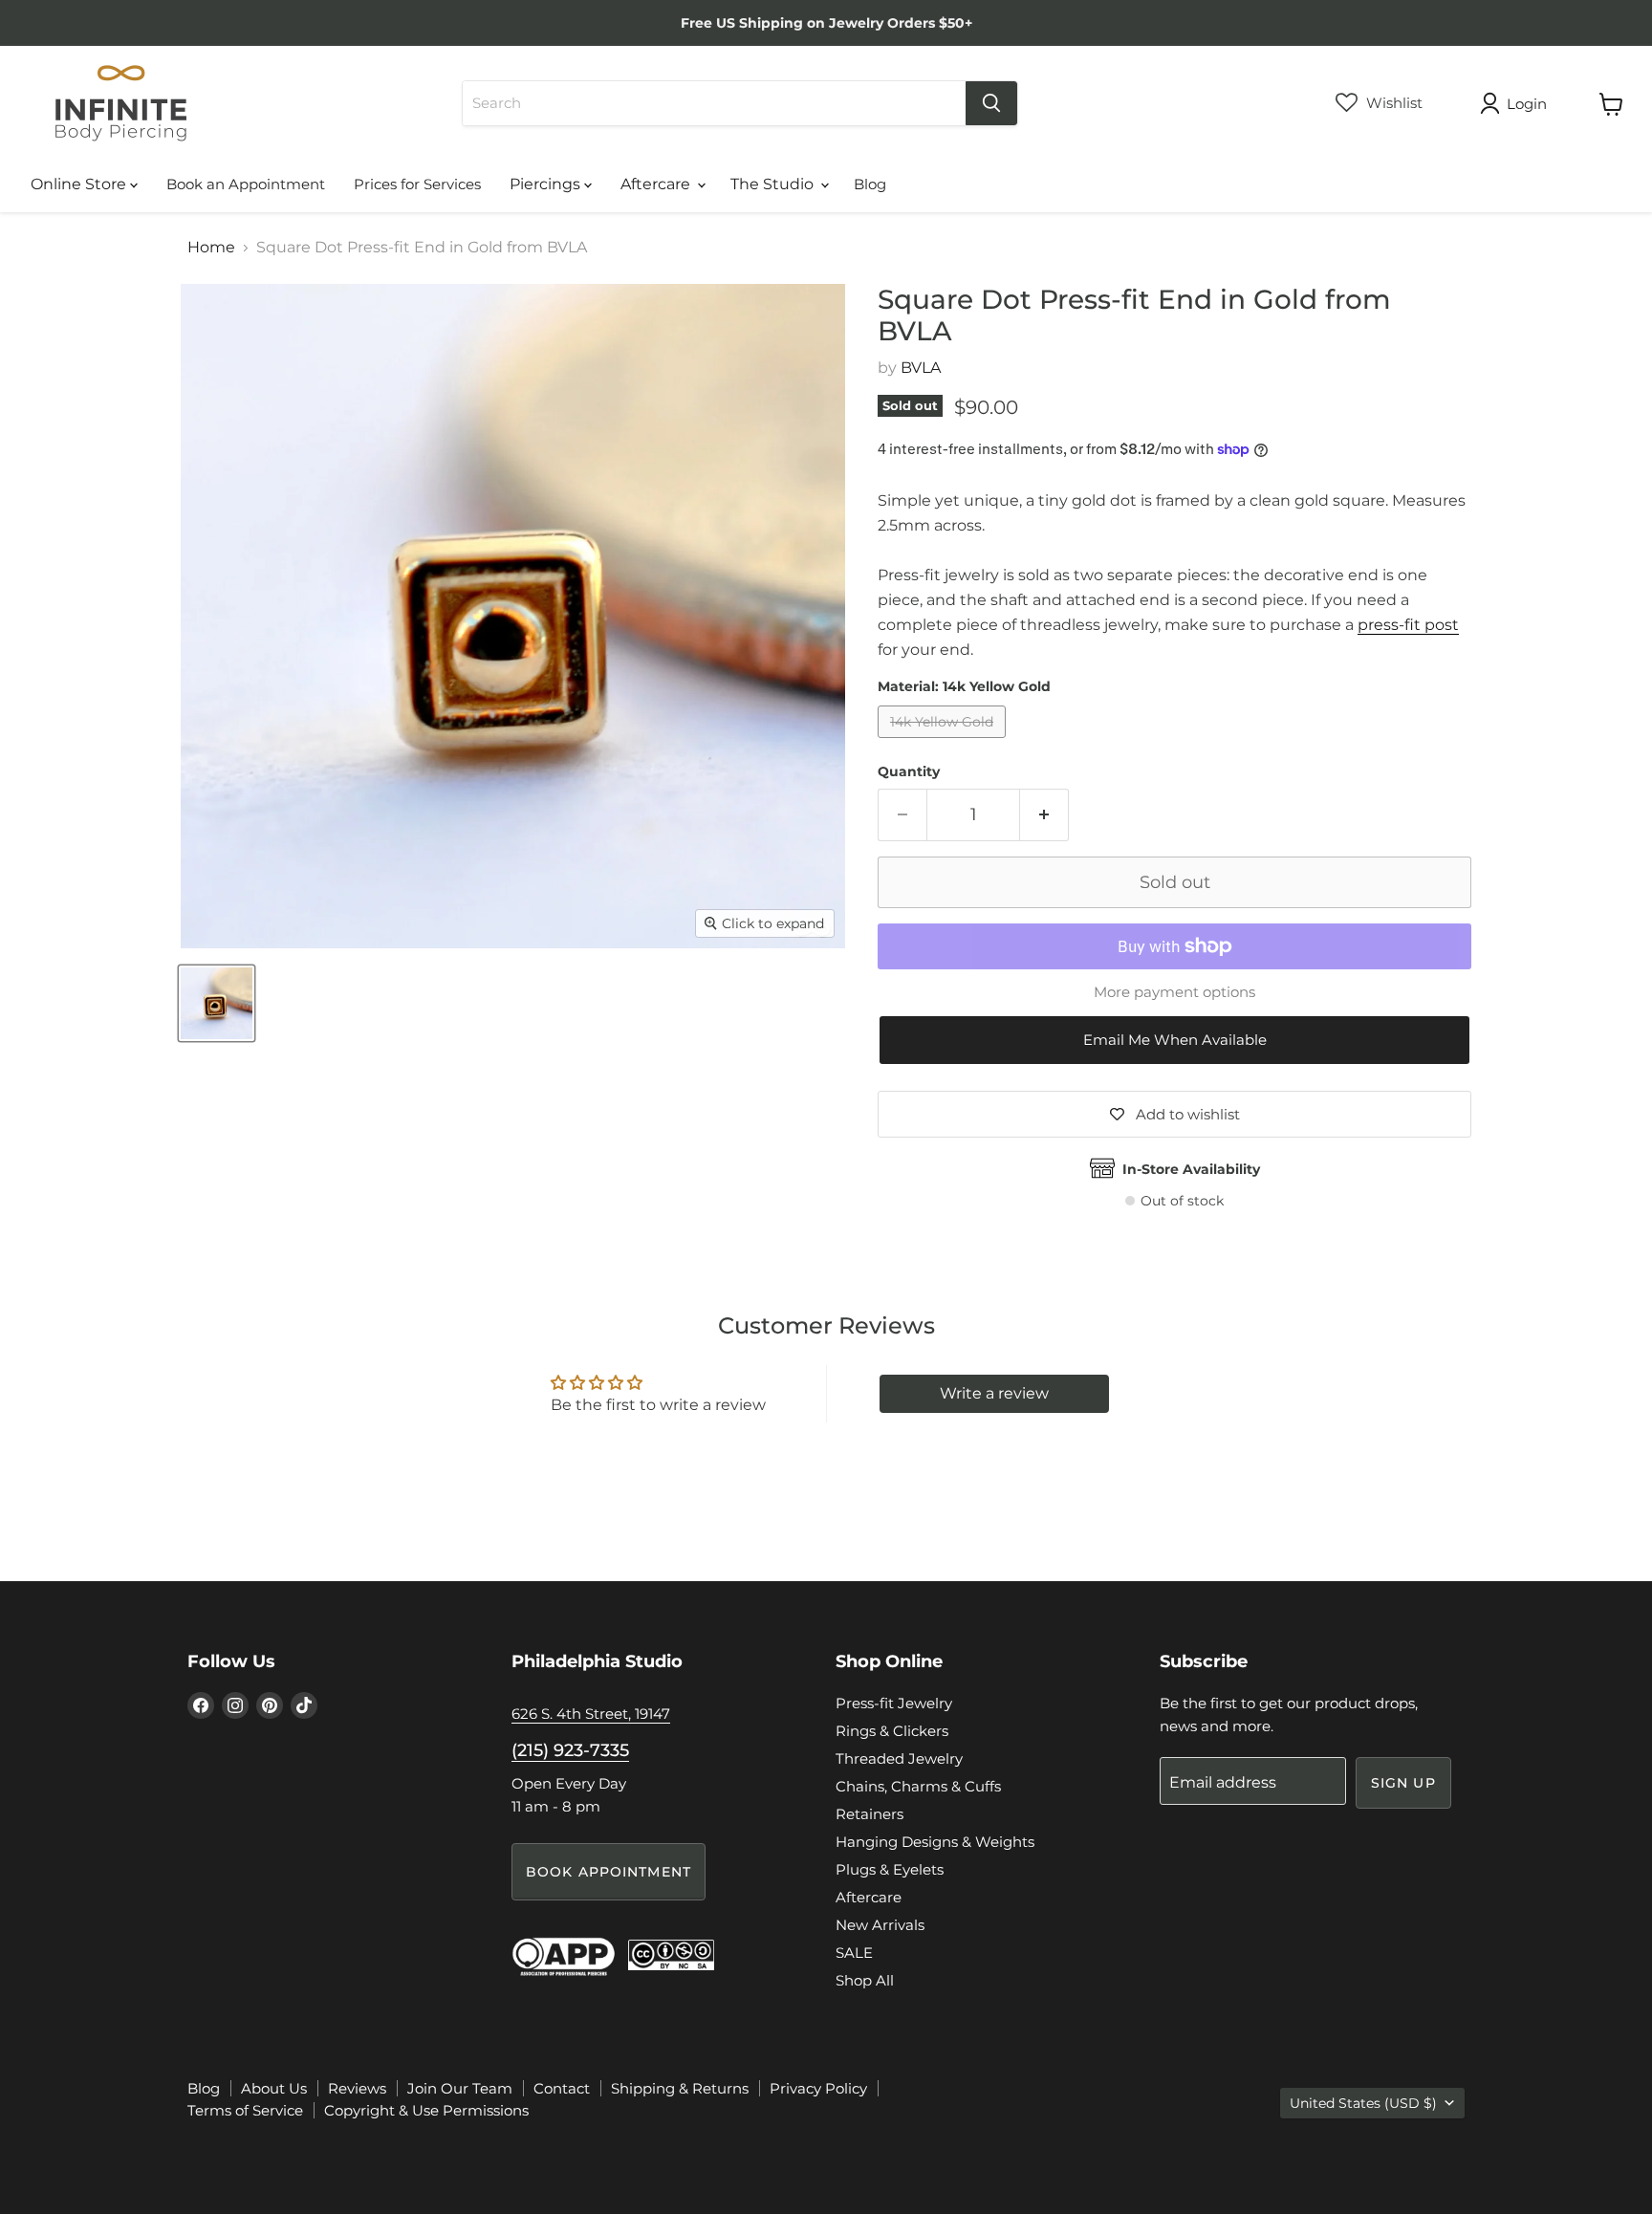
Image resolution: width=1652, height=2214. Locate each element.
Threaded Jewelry (899, 1758)
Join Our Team (460, 2088)
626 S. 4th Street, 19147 (591, 1714)
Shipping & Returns (680, 2088)
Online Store (80, 184)
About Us (274, 2088)
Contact (562, 2088)
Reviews (357, 2088)
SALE (854, 1953)
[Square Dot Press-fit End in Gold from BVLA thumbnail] (217, 1003)
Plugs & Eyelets (890, 1869)
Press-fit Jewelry (894, 1703)
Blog (870, 184)
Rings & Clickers (892, 1731)
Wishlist (1392, 103)
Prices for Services (417, 184)
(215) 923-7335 (570, 1750)
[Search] (991, 103)
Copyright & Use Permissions (426, 2110)
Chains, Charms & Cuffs (918, 1786)
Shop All (865, 1980)
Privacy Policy (818, 2088)
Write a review (994, 1393)
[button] (1174, 1041)
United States (1363, 2103)
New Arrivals (880, 1925)
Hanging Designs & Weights (935, 1842)
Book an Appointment (246, 184)
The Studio (774, 184)
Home (211, 248)
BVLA (921, 368)
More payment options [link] (1174, 992)
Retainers (869, 1814)
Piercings (547, 184)
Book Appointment (609, 1872)
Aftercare (657, 184)
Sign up (1403, 1783)
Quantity (909, 771)
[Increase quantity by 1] (1044, 815)
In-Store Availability (1191, 1169)
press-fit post (1408, 625)
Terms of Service (245, 2110)
